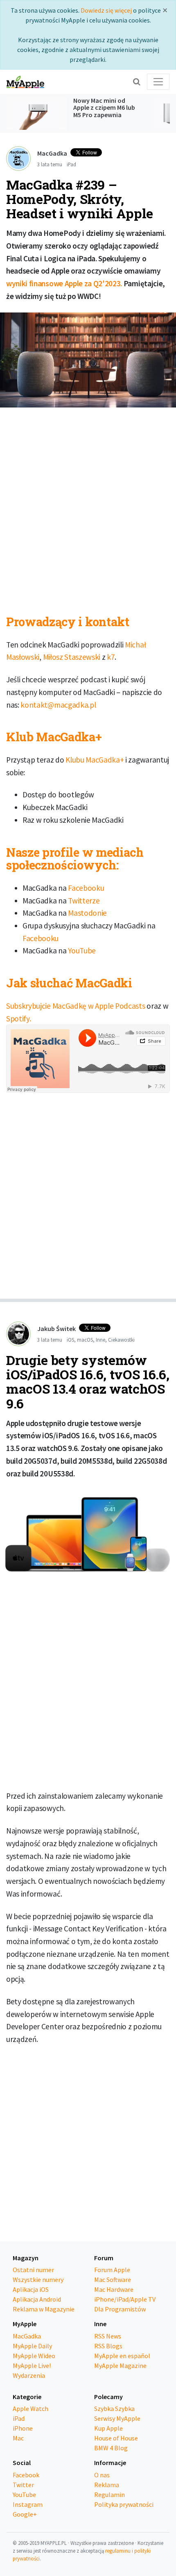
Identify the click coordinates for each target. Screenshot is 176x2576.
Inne (100, 1340)
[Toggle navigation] (158, 82)
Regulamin (109, 2495)
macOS (85, 1340)
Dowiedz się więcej (106, 10)
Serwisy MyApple (117, 2418)
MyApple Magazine (120, 2365)
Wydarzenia (29, 2375)
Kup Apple (108, 2428)
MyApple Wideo (34, 2356)
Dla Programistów (120, 2309)
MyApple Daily (32, 2346)
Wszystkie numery (38, 2279)
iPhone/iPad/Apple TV (125, 2299)
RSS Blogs (108, 2346)
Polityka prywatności (124, 2504)
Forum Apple (112, 2270)
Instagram (28, 2504)
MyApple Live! (32, 2365)
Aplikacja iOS (31, 2289)
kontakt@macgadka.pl (58, 705)
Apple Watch (30, 2408)
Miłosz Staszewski (72, 657)
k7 (111, 657)
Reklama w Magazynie (44, 2309)
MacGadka (27, 2336)
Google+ (25, 2514)
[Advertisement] (88, 505)
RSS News (108, 2336)
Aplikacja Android (37, 2299)
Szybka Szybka (114, 2408)
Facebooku (86, 888)
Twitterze (84, 901)
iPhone (23, 2428)
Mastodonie (87, 913)
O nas (102, 2475)
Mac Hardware (114, 2289)
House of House (116, 2438)
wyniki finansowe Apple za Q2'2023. (64, 283)
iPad (71, 164)
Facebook (26, 2475)
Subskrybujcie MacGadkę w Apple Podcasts (76, 1006)
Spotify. (18, 1019)
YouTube (82, 951)
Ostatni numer (33, 2270)
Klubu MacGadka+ (95, 760)
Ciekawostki (121, 1340)
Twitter (23, 2485)
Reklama (107, 2485)
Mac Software (113, 2279)
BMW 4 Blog (111, 2448)
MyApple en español (122, 2356)
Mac (18, 2438)
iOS (70, 1340)
